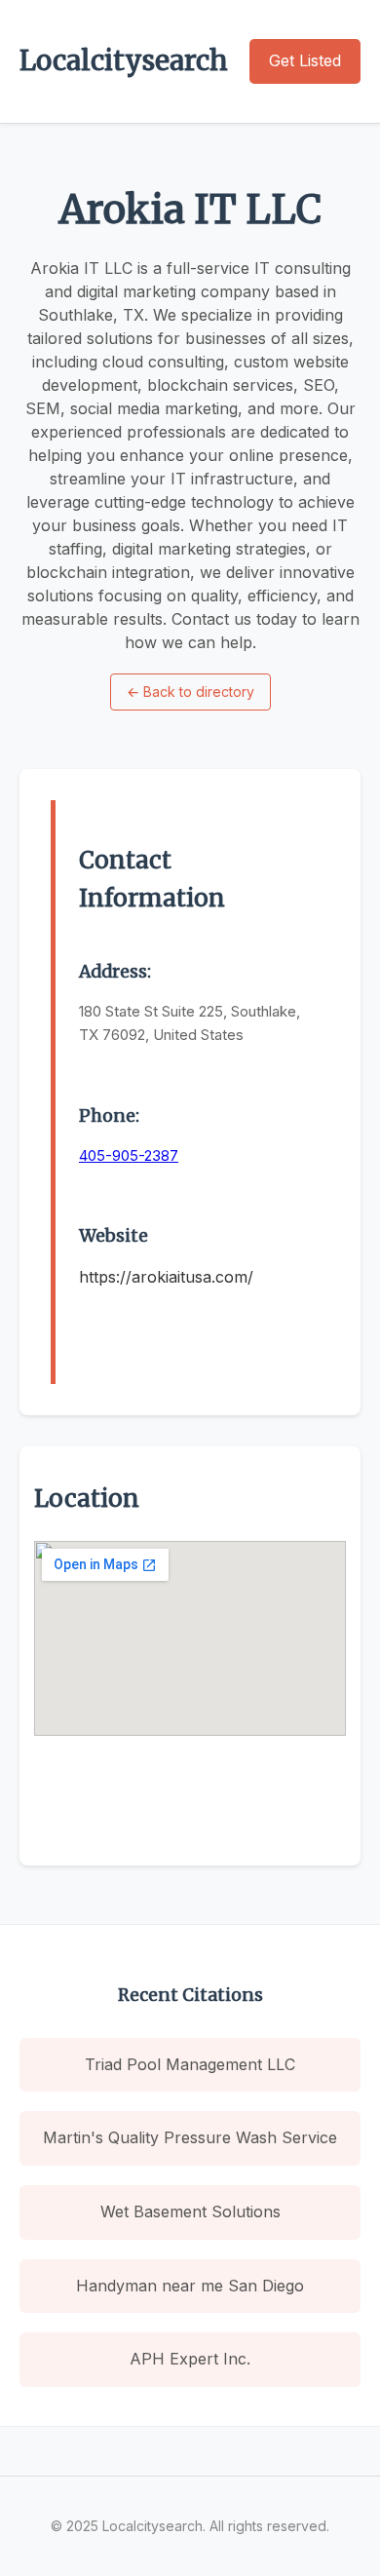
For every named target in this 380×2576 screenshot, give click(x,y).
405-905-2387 (129, 1155)
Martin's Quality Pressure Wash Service (190, 2137)
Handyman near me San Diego (190, 2286)
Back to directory (190, 692)
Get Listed (305, 60)
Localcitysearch (124, 60)
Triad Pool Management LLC (190, 2064)
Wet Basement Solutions (190, 2211)
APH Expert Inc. (190, 2359)
